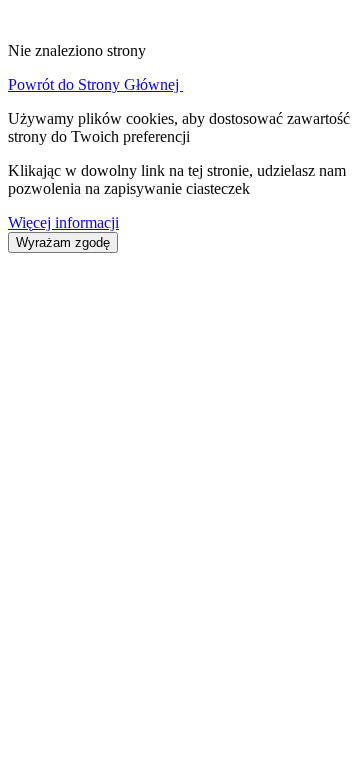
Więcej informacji (63, 222)
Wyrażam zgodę (63, 242)
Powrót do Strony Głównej (95, 84)
